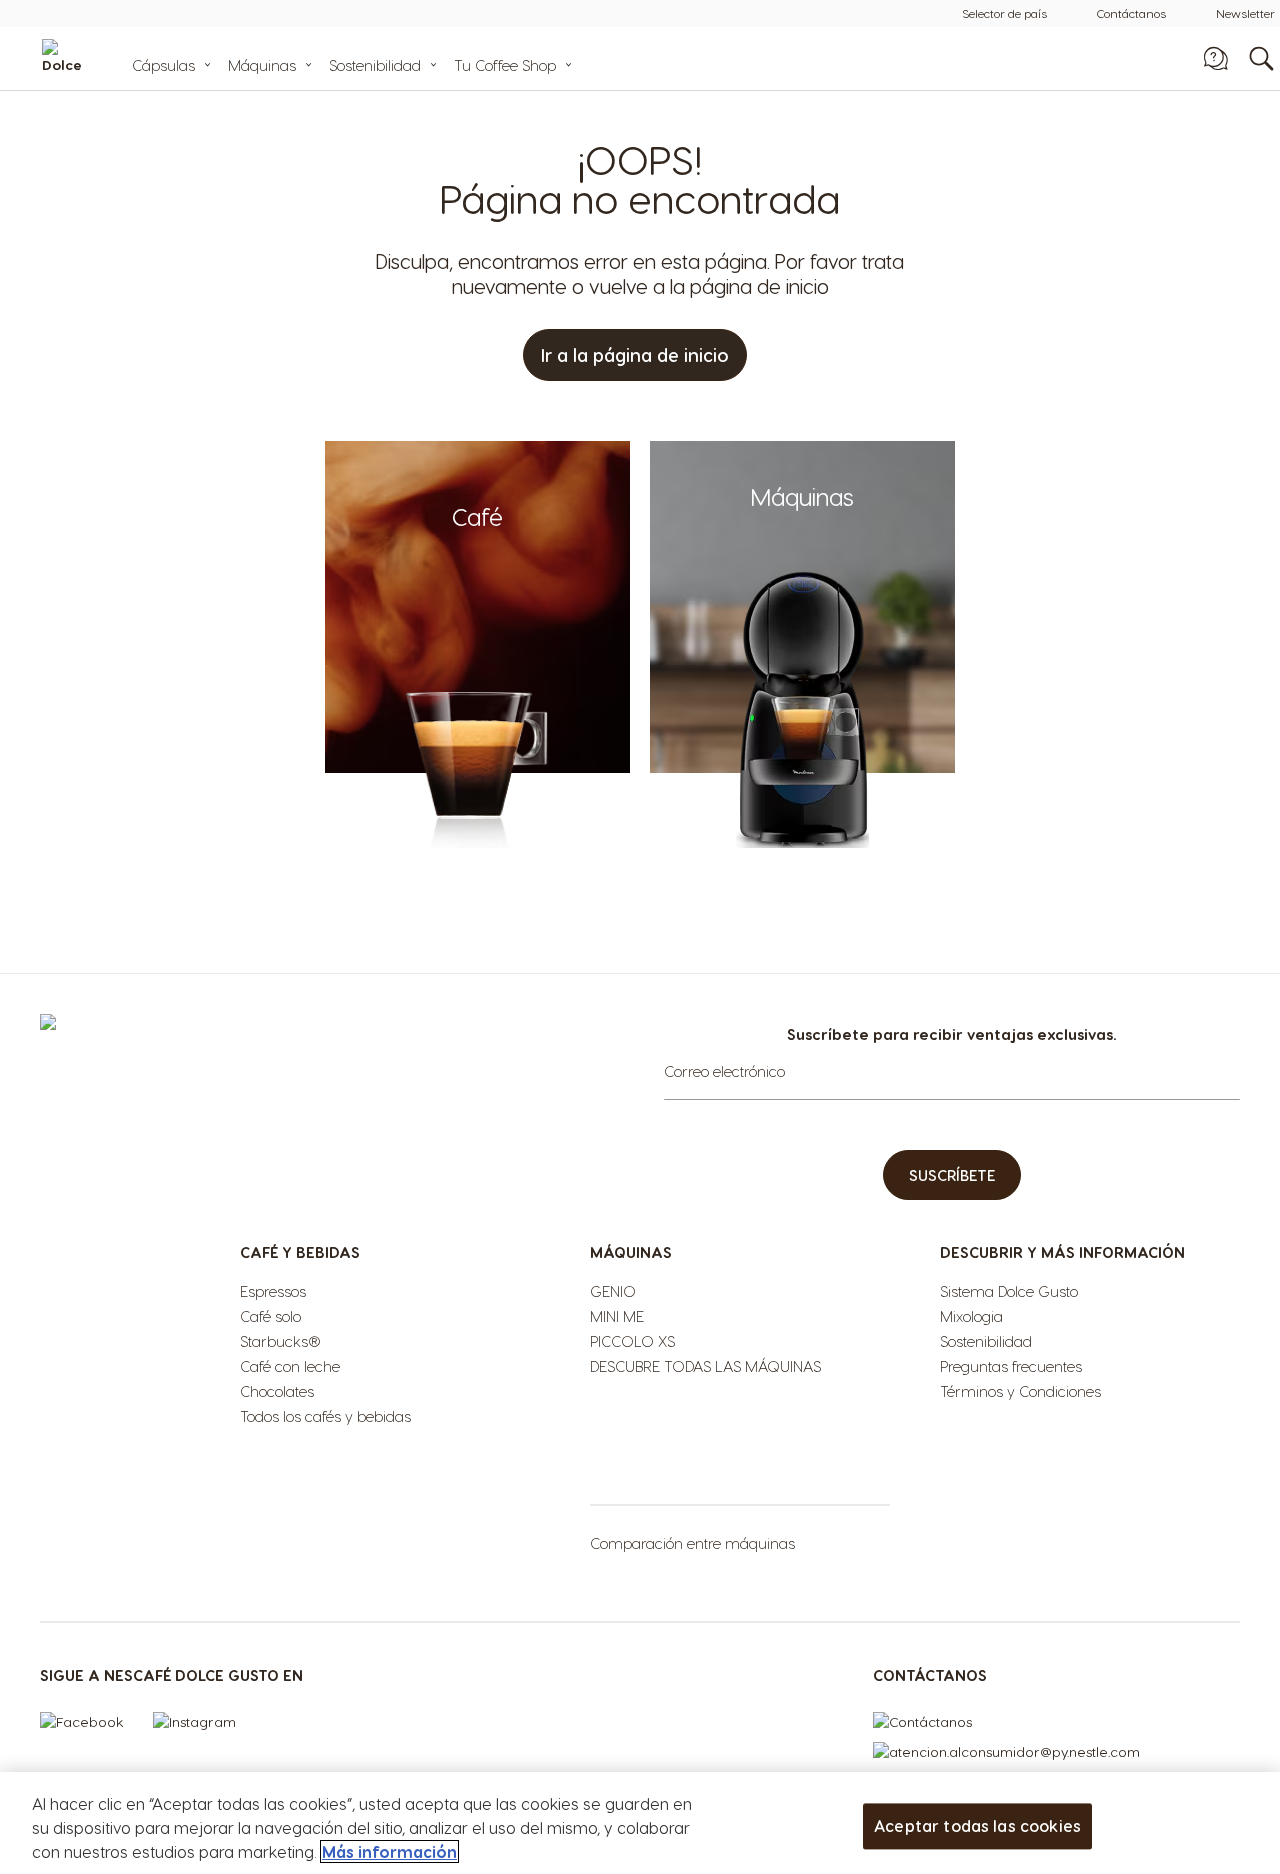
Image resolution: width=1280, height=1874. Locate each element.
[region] (640, 1823)
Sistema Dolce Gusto (1009, 1291)
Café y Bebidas (300, 1252)
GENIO (613, 1291)
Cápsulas (163, 65)
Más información (389, 1851)
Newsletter (1245, 13)
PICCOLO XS (632, 1341)
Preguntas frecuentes (1011, 1366)
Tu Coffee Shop (505, 65)
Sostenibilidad (375, 65)
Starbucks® (280, 1341)
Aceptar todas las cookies (977, 1825)
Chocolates (277, 1391)
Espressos (273, 1291)
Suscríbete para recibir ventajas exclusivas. (952, 1034)
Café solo (270, 1316)
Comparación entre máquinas (692, 1543)
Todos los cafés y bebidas (325, 1416)
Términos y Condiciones (1020, 1391)
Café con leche (290, 1366)
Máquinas (262, 65)
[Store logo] (92, 58)
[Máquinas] (802, 842)
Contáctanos (1131, 13)
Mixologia (971, 1316)
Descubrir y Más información (1062, 1252)
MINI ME (617, 1316)
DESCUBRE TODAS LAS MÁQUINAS (705, 1366)
